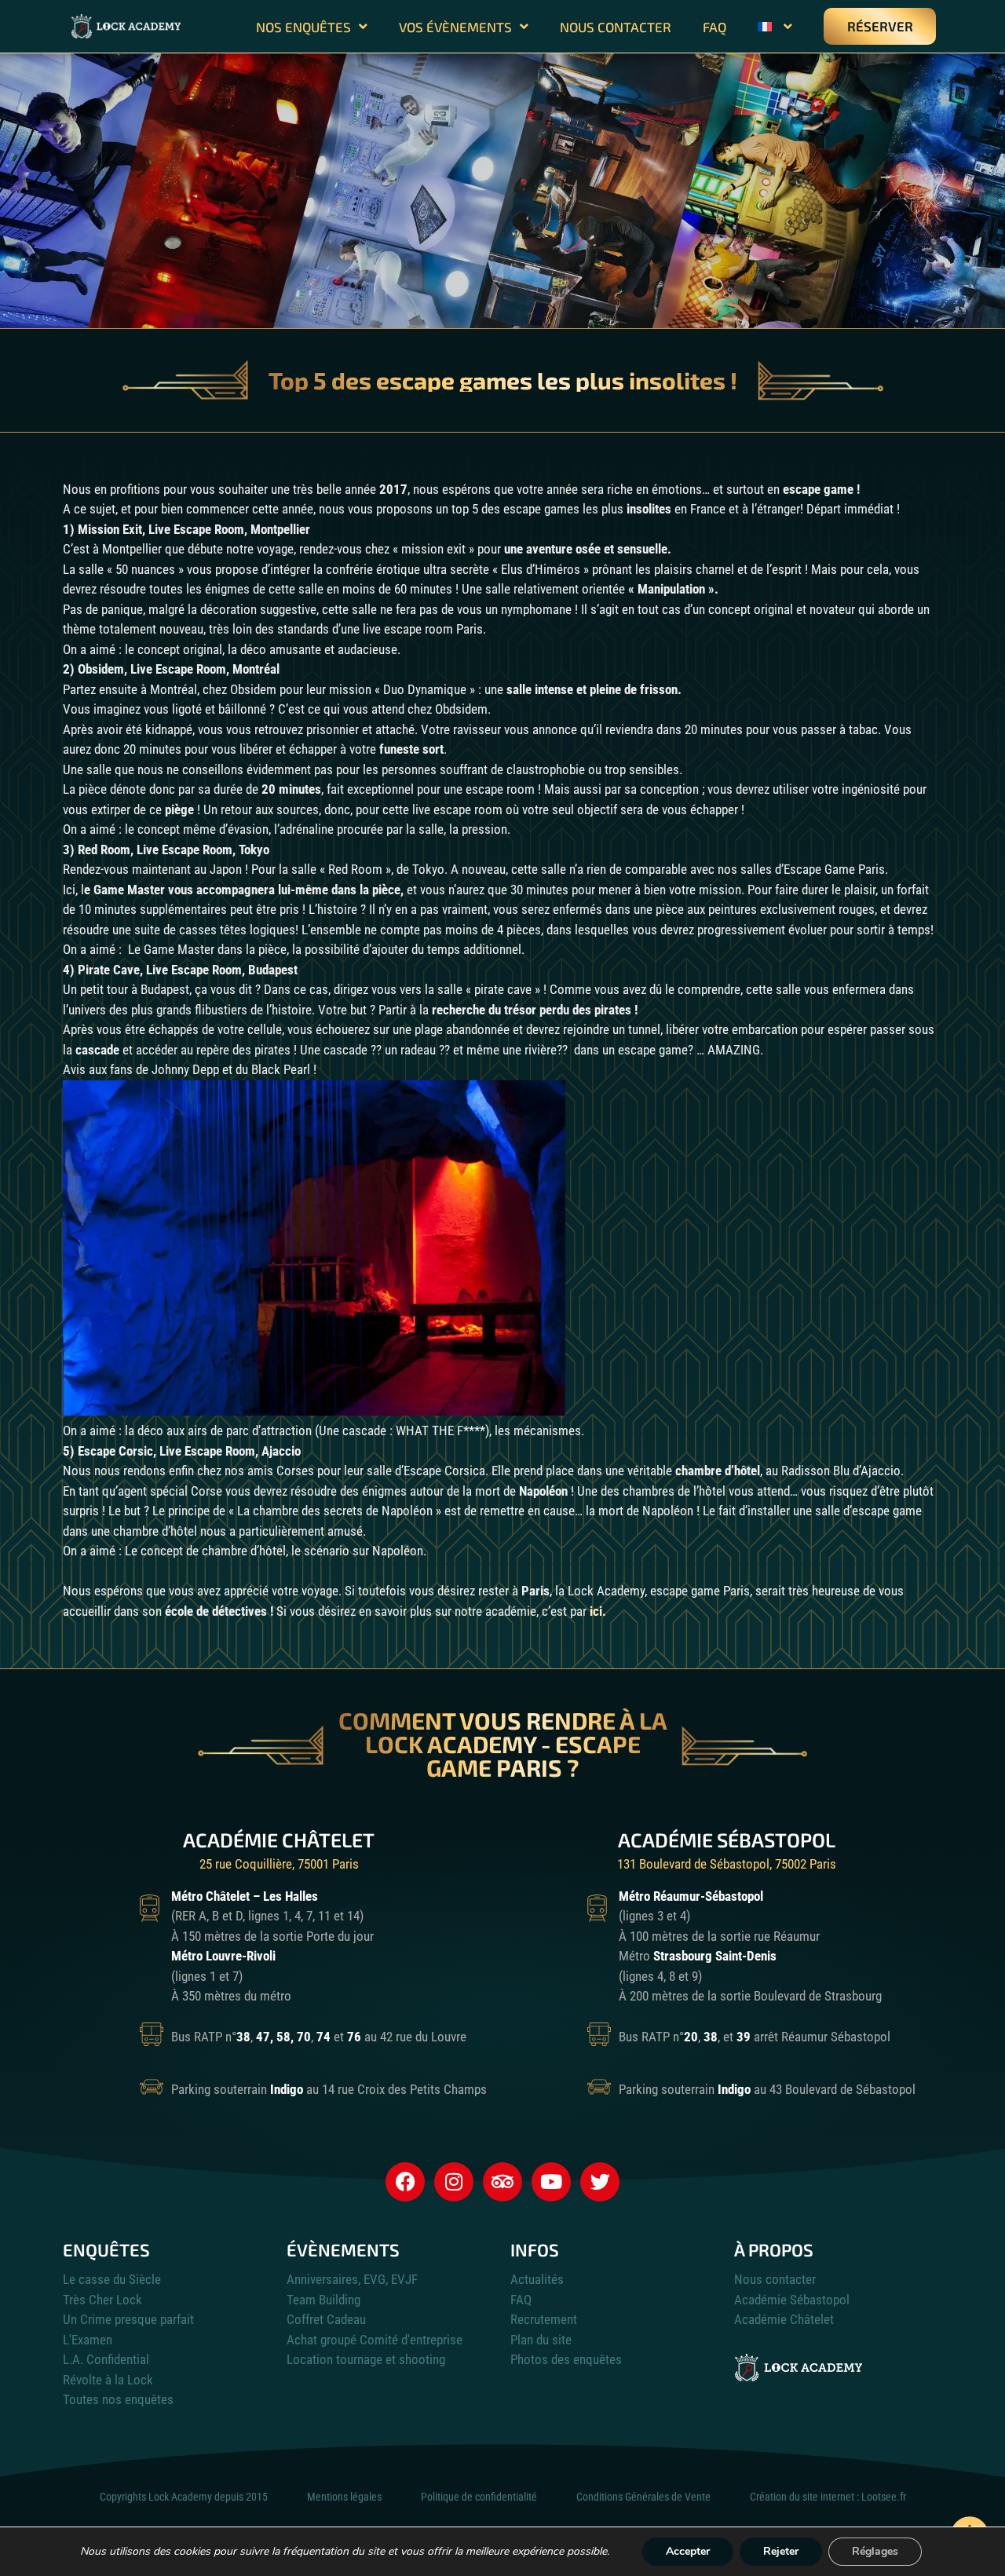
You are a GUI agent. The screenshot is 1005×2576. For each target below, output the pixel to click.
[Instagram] (454, 2182)
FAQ (714, 27)
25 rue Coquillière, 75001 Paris (279, 1864)
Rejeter (781, 2551)
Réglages (875, 2551)
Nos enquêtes (303, 27)
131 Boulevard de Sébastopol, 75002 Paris (727, 1864)
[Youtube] (551, 2182)
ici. (598, 1611)
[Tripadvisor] (502, 2182)
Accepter (688, 2551)
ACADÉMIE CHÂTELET (279, 1840)
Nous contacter (616, 27)
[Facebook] (405, 2182)
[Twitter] (600, 2182)
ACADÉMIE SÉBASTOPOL (727, 1840)
